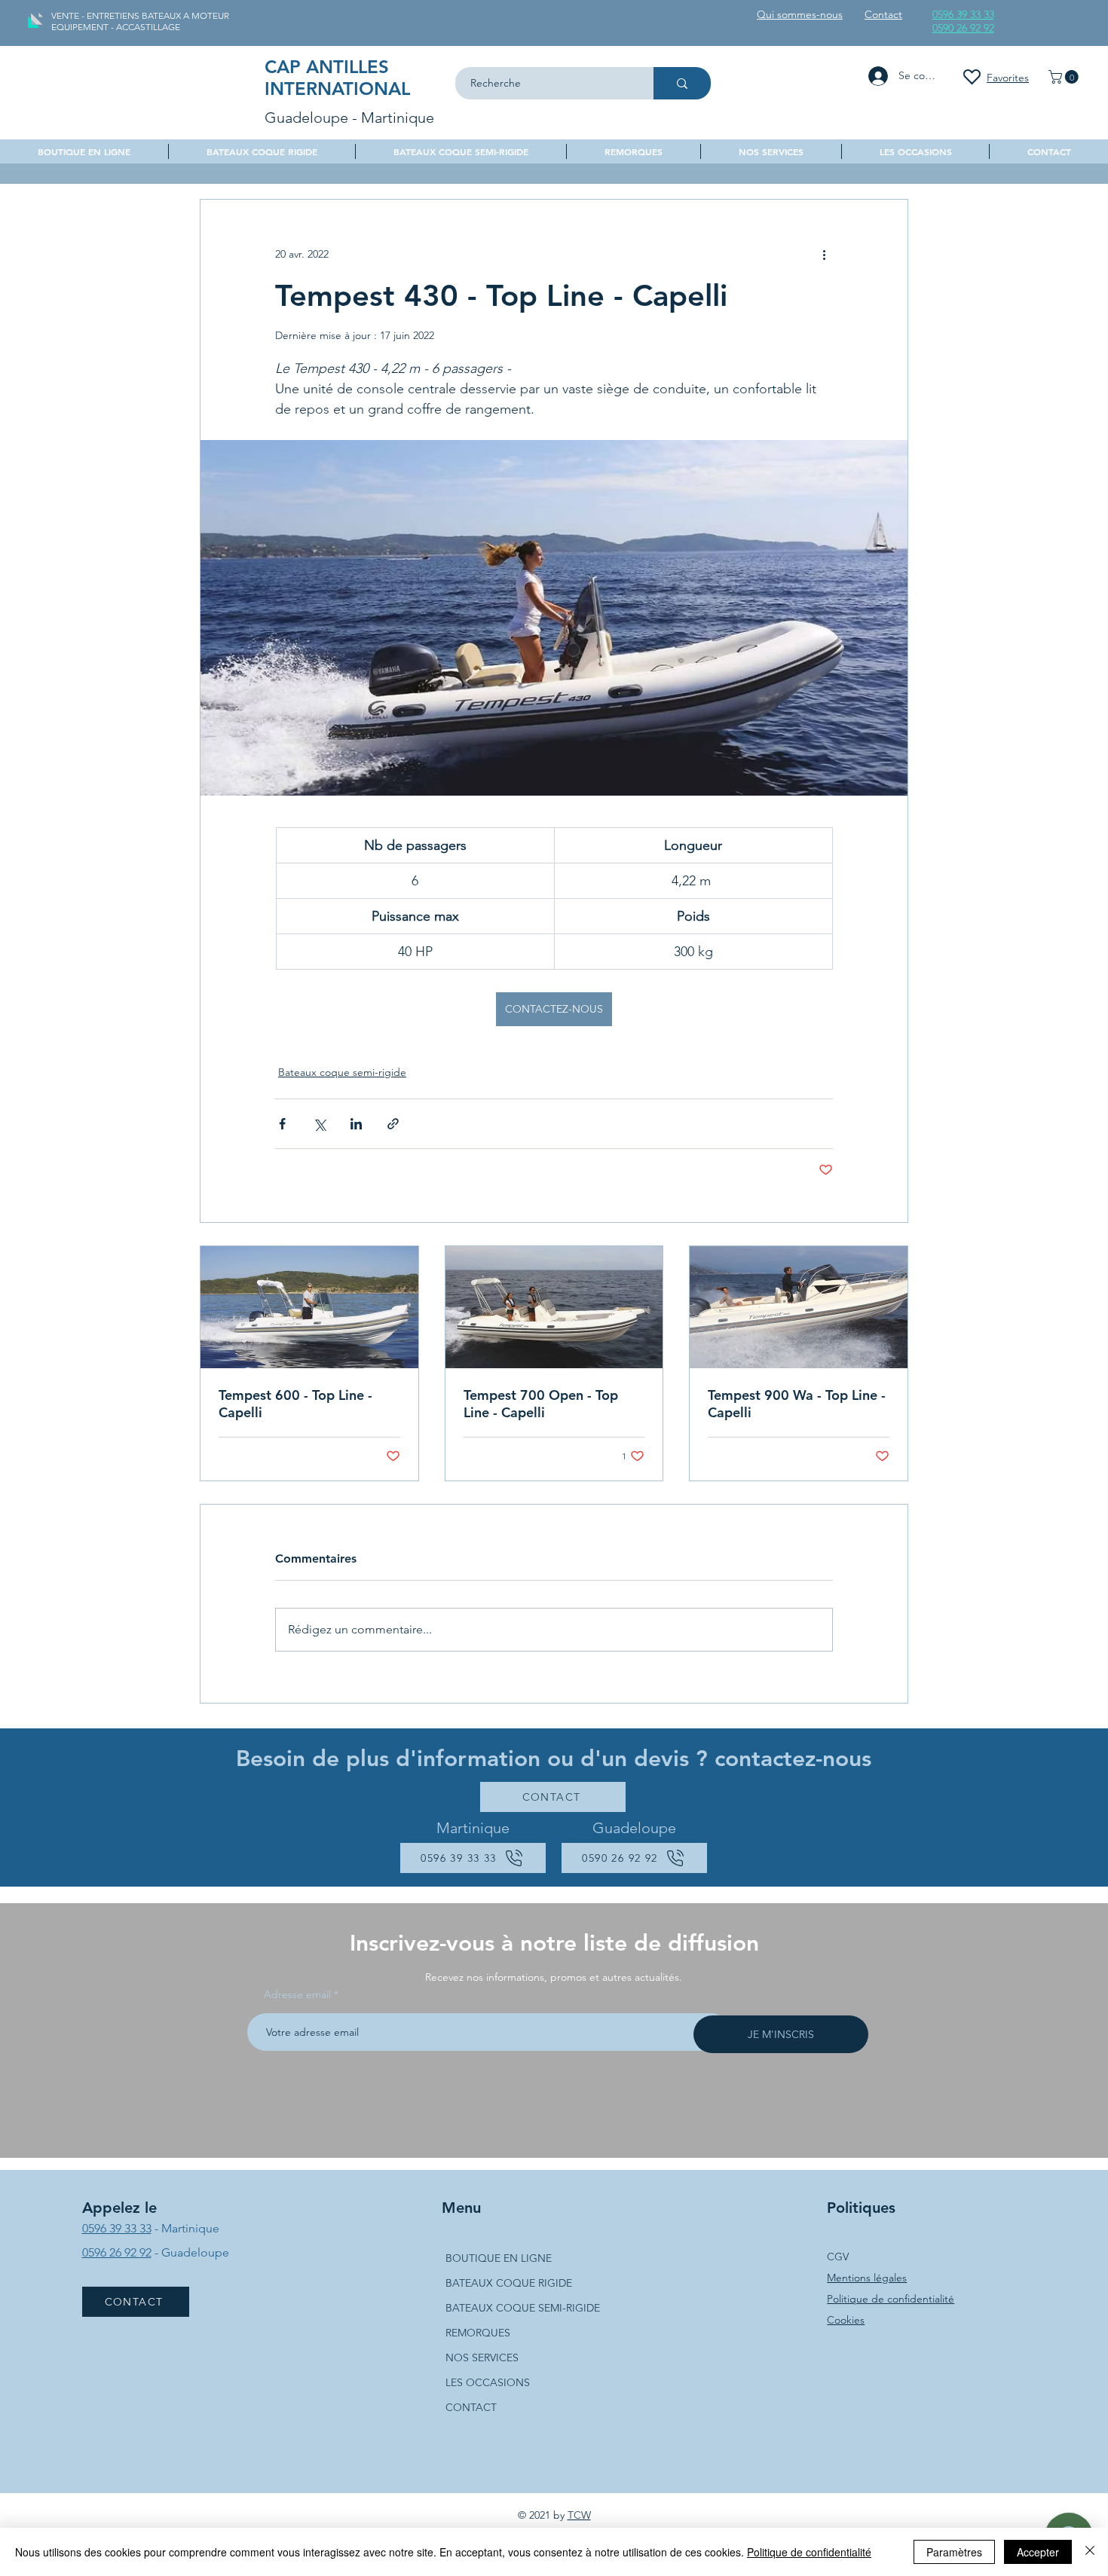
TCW (579, 2515)
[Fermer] (1090, 2552)
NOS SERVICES (482, 2358)
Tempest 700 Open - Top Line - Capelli (541, 1404)
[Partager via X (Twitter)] (319, 1124)
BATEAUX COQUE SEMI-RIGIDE (523, 2308)
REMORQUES (478, 2333)
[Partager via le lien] (393, 1124)
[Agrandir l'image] (554, 618)
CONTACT (471, 2407)
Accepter (1038, 2552)
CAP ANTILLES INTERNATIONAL (337, 78)
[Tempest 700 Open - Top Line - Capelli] (554, 1307)
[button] (1065, 77)
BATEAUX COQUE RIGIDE (509, 2283)
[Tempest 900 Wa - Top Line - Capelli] (799, 1307)
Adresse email (297, 1994)
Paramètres (954, 2552)
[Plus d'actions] (824, 254)
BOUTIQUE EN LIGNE (499, 2258)
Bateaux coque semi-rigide (342, 1072)
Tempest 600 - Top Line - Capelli (295, 1404)
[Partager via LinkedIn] (356, 1124)
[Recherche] (682, 83)
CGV (838, 2257)
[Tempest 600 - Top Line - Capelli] (309, 1307)
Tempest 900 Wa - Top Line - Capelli (797, 1404)
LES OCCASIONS (488, 2382)
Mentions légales (867, 2278)
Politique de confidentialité (891, 2299)
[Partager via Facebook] (282, 1124)
